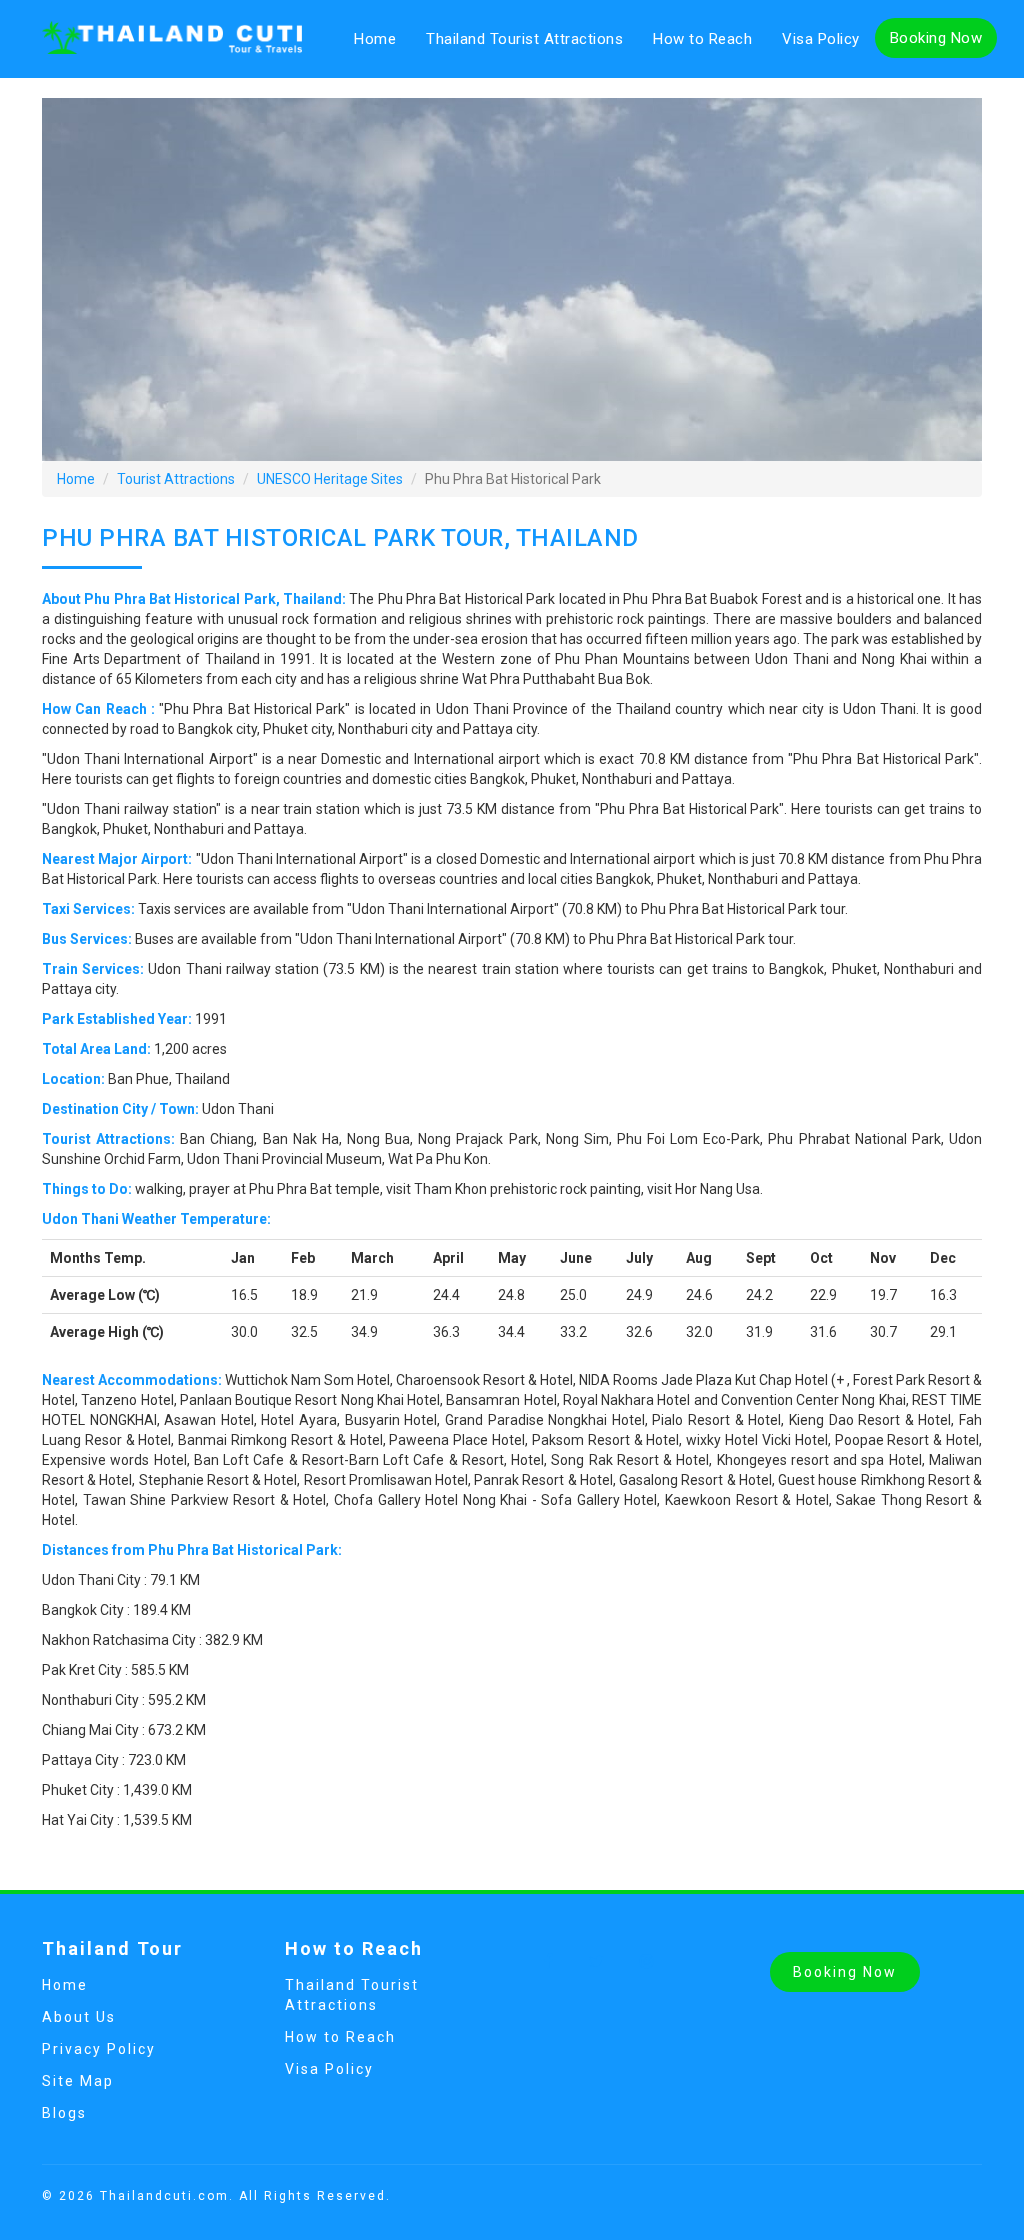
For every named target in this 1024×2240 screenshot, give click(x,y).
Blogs (64, 2113)
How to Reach (702, 39)
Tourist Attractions (176, 479)
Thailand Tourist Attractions (524, 39)
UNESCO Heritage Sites (330, 479)
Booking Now (936, 38)
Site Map (78, 2081)
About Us (79, 2017)
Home (375, 39)
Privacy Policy (99, 2049)
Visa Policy (821, 39)
